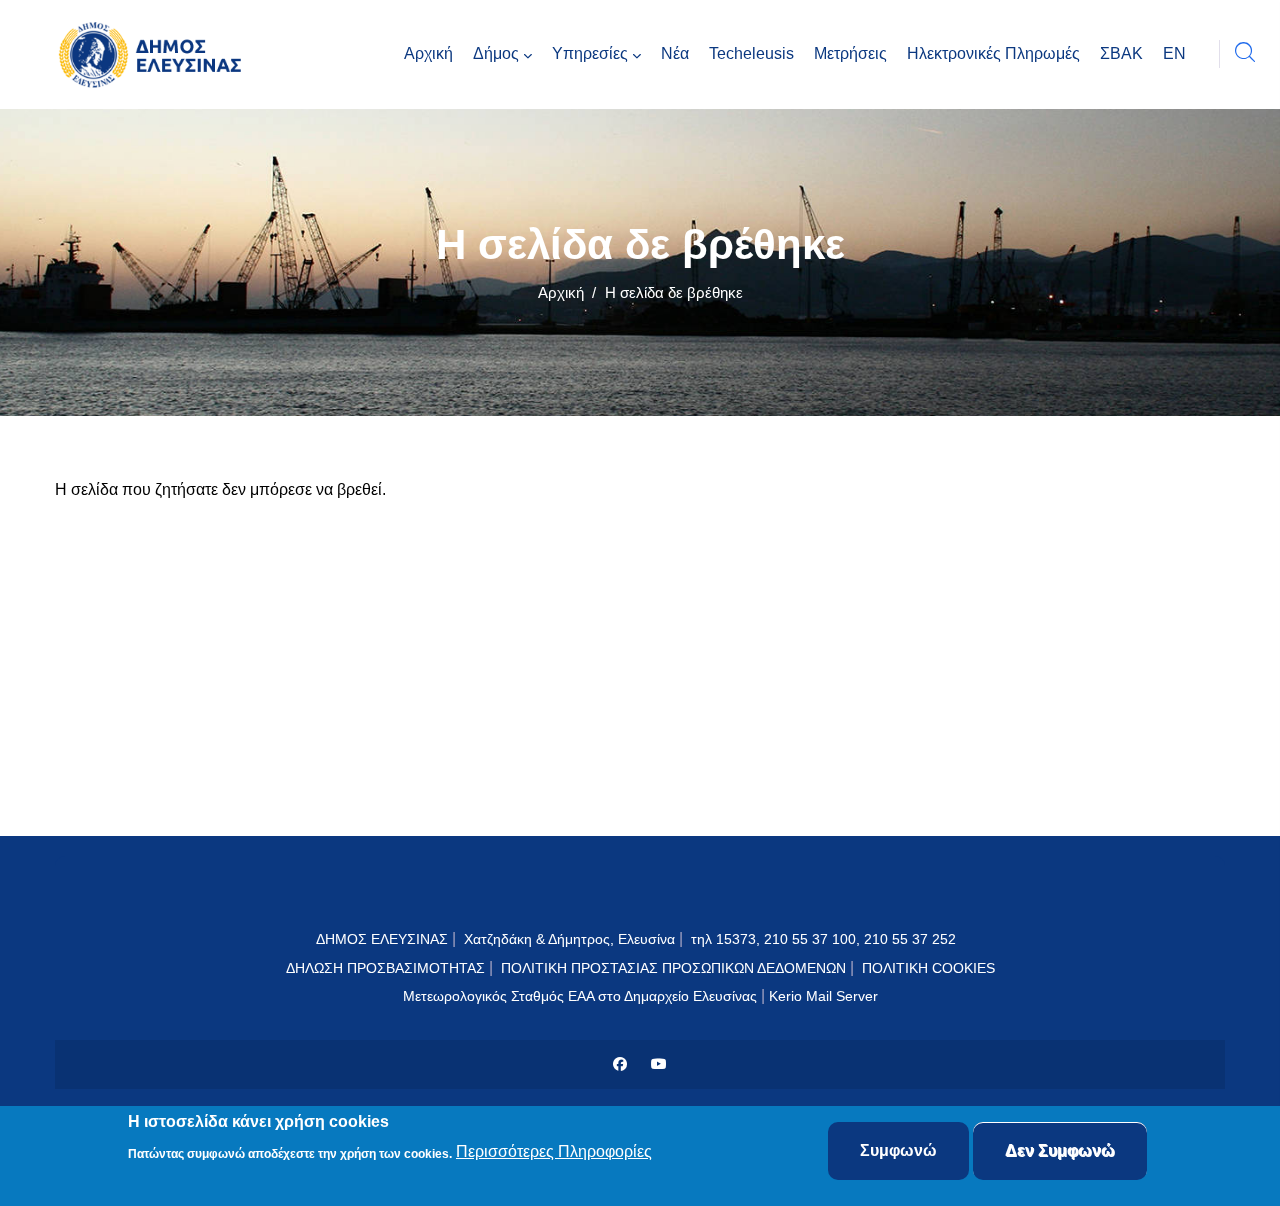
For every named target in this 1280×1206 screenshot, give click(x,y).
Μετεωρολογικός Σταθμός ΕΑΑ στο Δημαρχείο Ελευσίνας (580, 996)
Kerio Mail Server (823, 996)
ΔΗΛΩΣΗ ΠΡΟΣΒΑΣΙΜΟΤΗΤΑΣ (385, 968)
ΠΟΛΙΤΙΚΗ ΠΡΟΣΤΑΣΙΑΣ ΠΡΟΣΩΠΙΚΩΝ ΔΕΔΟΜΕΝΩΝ (673, 968)
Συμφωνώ (898, 1150)
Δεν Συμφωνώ (1060, 1150)
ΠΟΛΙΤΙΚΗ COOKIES (928, 968)
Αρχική (561, 292)
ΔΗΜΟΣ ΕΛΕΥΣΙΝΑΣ (382, 939)
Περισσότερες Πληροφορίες (554, 1152)
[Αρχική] (155, 54)
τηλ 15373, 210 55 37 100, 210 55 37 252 (825, 939)
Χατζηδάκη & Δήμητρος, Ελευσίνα (569, 939)
